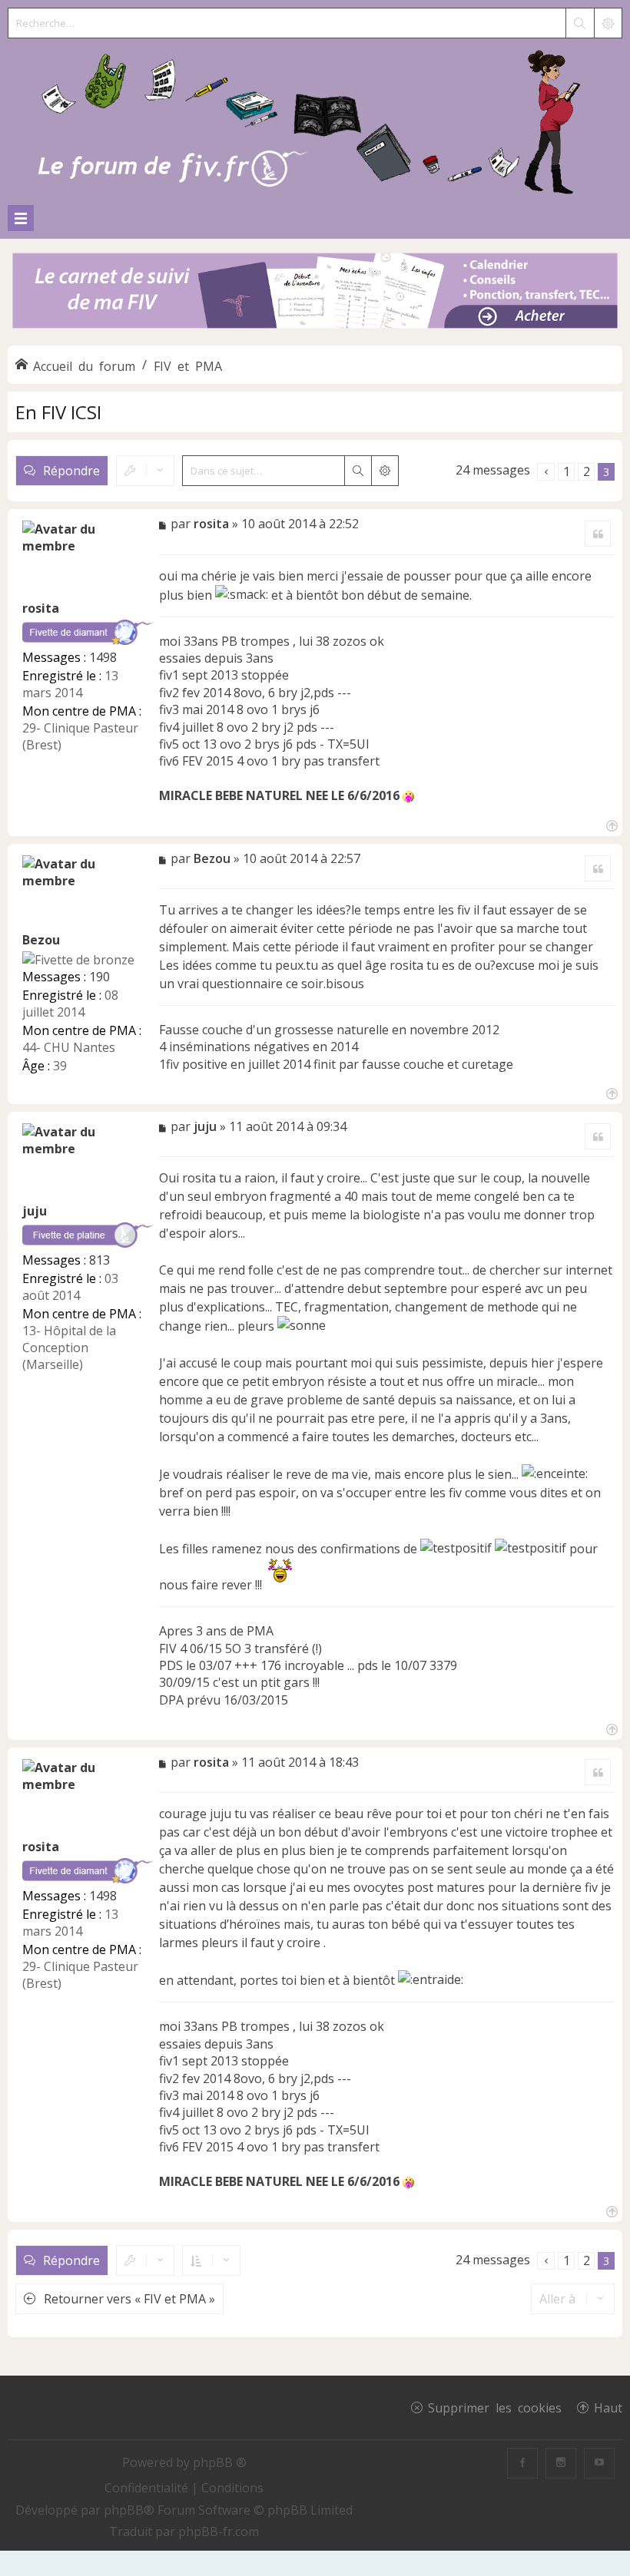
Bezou (41, 940)
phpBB (124, 2510)
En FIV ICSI (58, 412)
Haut (608, 2407)
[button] (546, 472)
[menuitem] (148, 2488)
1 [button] (567, 471)
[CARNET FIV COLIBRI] (315, 292)
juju (35, 1211)
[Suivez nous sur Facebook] (522, 2463)
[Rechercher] (579, 23)
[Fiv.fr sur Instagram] (561, 2463)
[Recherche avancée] (608, 23)
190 (99, 977)
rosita (41, 608)
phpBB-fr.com (219, 2531)
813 (99, 1260)
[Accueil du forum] (315, 119)
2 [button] (587, 471)
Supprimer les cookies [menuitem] (495, 2407)
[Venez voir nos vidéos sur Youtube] (599, 2463)
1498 (103, 657)
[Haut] (610, 824)
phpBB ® (220, 2462)
